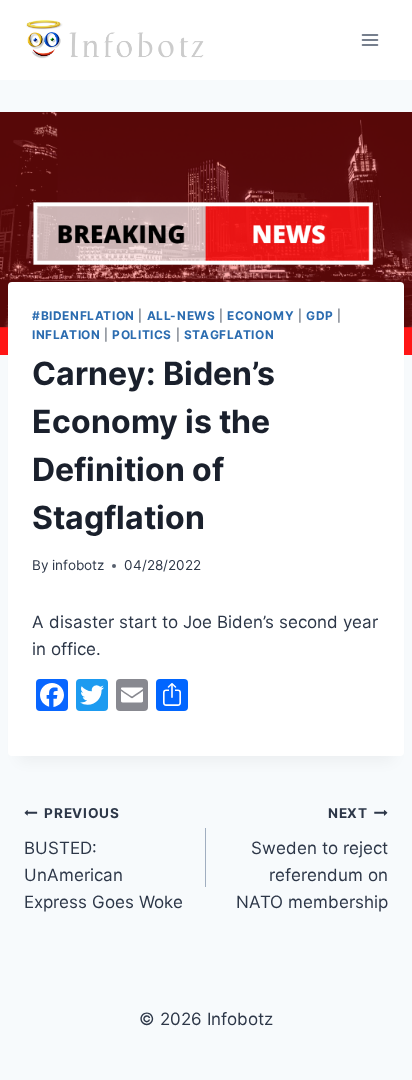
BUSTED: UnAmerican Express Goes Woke (103, 858)
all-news (181, 315)
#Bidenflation (83, 315)
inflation (66, 334)
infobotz (78, 565)
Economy (260, 315)
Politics (142, 334)
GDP (320, 315)
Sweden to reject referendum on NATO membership (312, 858)
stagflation (229, 334)
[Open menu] (369, 39)
